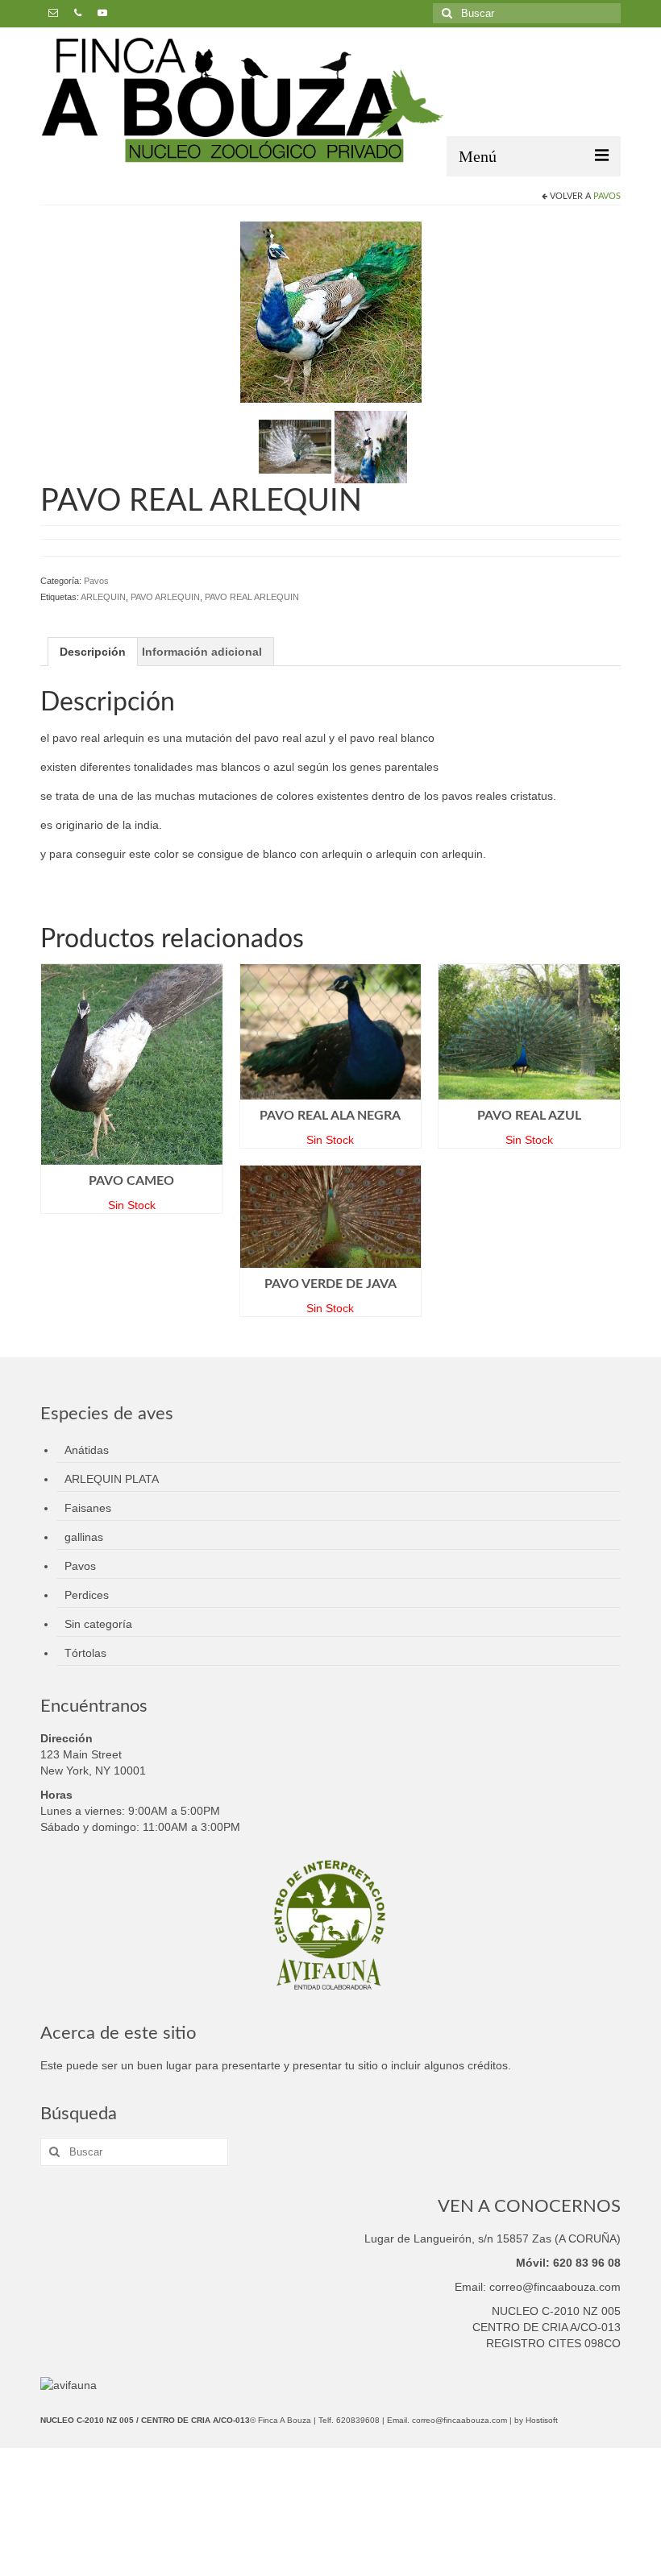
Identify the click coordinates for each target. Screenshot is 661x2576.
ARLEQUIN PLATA (112, 1479)
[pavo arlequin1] (295, 445)
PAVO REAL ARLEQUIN (252, 597)
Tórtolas (85, 1653)
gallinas (84, 1537)
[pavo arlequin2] (371, 445)
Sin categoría (98, 1624)
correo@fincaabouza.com (459, 2420)
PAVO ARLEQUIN (165, 597)
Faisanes (88, 1508)
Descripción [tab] (93, 652)
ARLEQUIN (103, 597)
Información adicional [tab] (202, 652)
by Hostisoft (536, 2420)
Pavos (607, 196)
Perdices (87, 1595)
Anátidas (87, 1450)
